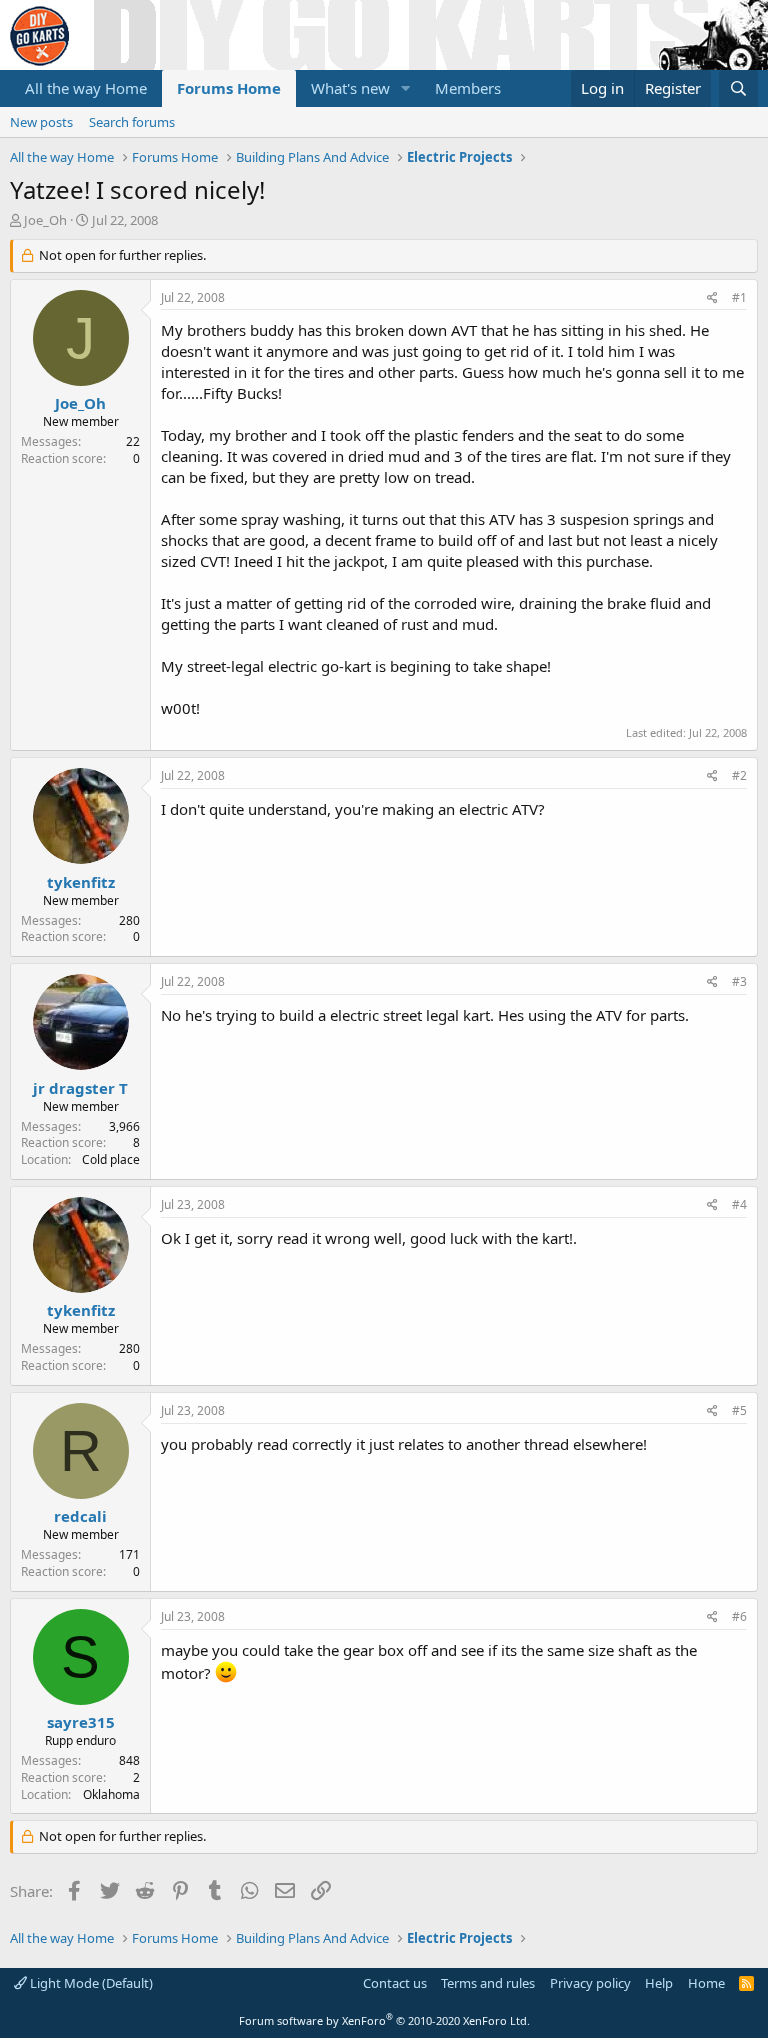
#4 (739, 1204)
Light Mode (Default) (90, 1983)
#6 (739, 1616)
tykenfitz (81, 882)
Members (468, 88)
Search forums (132, 122)
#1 (739, 297)
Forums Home (229, 88)
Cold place (111, 1159)
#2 (739, 775)
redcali (80, 1516)
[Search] (738, 88)
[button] (406, 88)
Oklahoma (111, 1794)
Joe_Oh (45, 220)
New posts (41, 122)
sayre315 (81, 1722)
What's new (350, 88)
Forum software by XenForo (384, 2020)
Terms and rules (488, 1983)
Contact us (395, 1983)
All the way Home (86, 88)
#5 (739, 1410)
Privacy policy (590, 1983)
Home (706, 1983)
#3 (739, 981)
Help (659, 1983)
